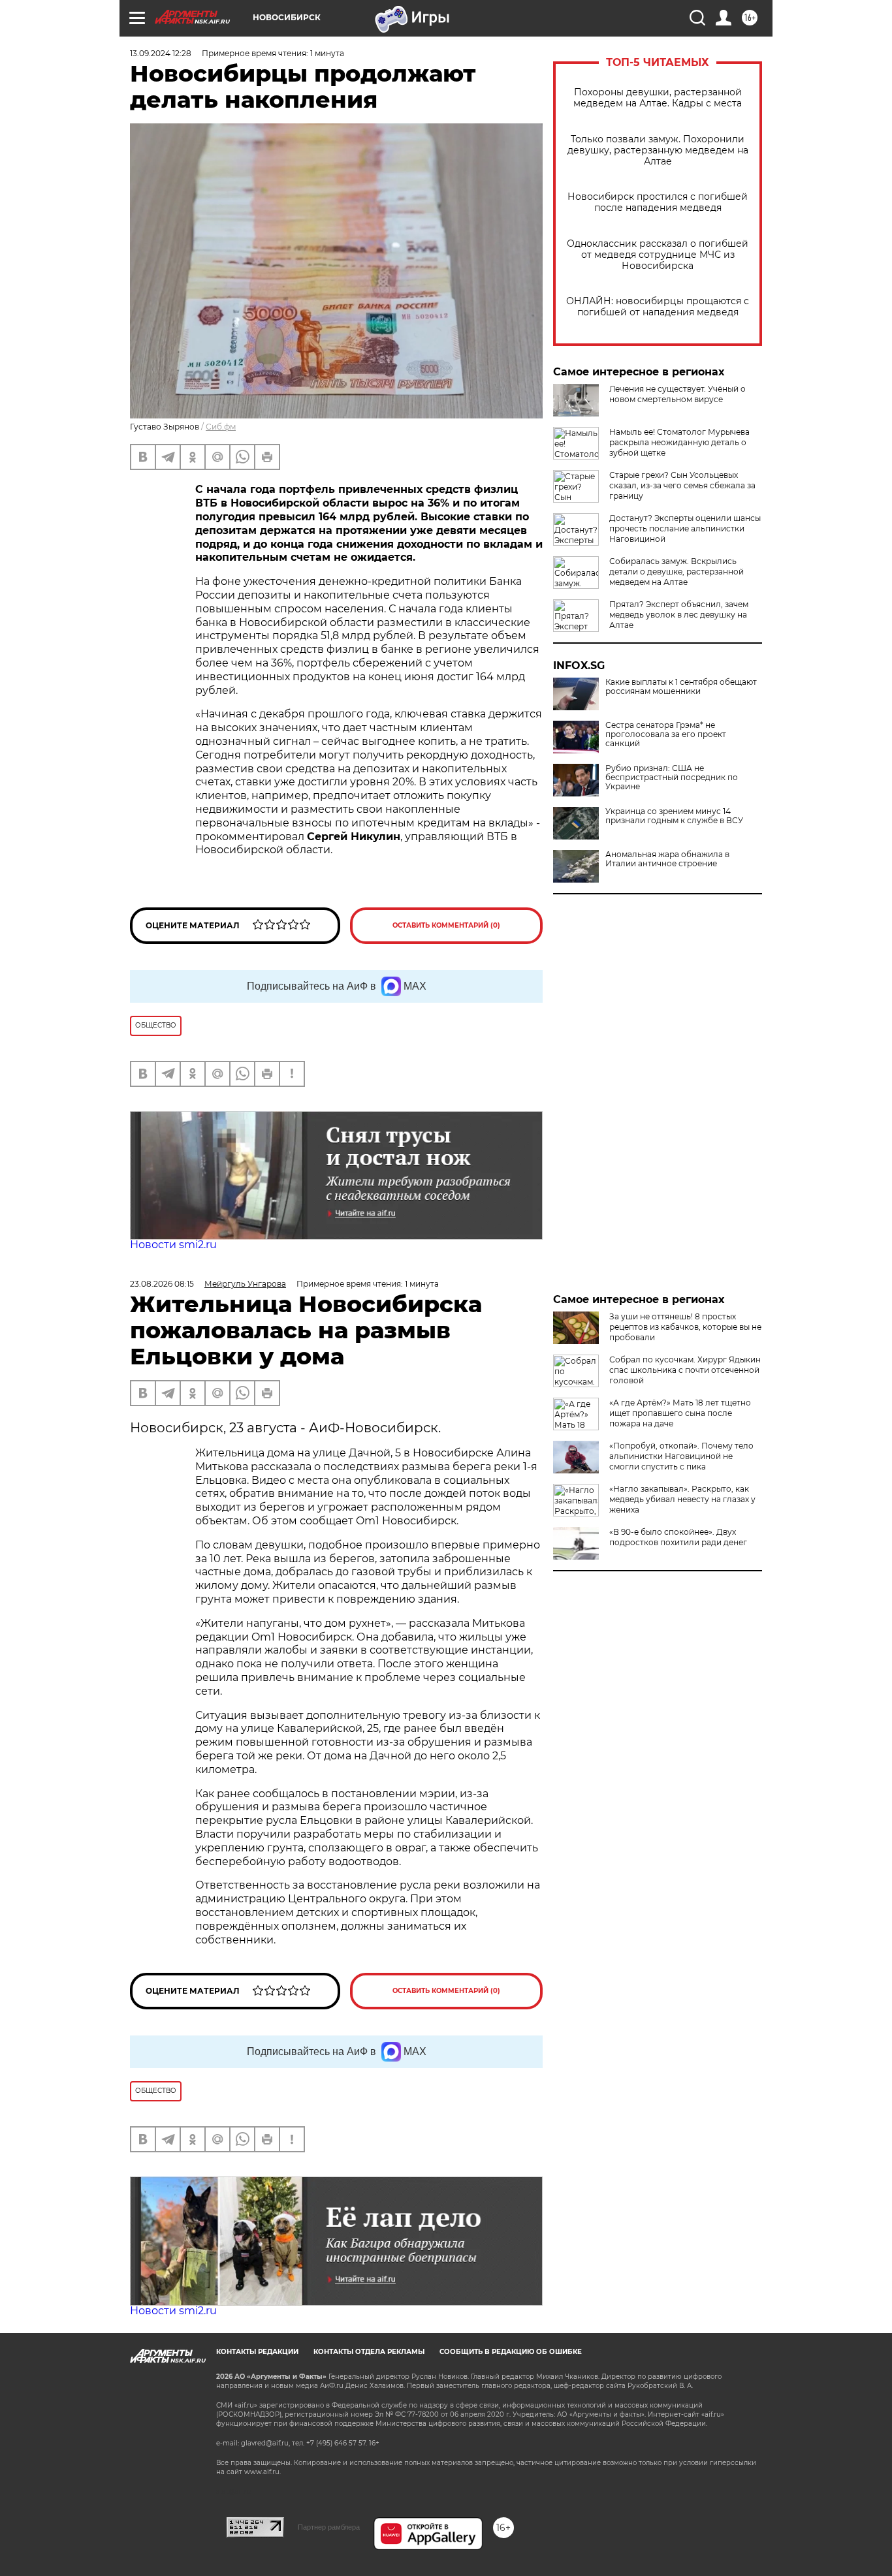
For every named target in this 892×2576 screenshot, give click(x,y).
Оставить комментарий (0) (446, 925)
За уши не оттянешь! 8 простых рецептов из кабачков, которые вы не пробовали (685, 1327)
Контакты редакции (257, 2352)
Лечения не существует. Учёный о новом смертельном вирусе (677, 394)
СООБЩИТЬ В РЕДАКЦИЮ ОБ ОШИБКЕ (511, 2352)
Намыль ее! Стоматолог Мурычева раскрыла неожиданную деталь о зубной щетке (679, 442)
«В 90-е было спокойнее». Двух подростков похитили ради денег (678, 1537)
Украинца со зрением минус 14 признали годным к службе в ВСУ (674, 816)
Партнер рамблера (329, 2527)
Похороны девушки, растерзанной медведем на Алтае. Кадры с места (658, 98)
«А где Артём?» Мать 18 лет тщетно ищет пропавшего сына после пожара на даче (680, 1413)
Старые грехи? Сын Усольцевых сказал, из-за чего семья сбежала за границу (682, 485)
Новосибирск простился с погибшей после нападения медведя (658, 202)
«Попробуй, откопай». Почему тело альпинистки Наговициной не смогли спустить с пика (681, 1456)
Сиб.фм (221, 427)
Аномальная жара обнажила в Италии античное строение (667, 859)
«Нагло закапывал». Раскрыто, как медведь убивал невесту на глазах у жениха (682, 1499)
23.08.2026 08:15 (162, 1284)
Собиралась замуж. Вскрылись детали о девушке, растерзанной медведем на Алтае (677, 572)
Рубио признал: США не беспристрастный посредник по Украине (672, 778)
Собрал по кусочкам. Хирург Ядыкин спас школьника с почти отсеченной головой (685, 1370)
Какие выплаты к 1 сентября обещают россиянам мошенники (681, 687)
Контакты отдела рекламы (369, 2352)
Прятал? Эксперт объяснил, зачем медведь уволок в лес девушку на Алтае (679, 615)
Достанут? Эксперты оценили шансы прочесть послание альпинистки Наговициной (685, 528)
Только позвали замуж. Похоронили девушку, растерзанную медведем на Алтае (658, 150)
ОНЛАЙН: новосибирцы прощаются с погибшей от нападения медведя (658, 307)
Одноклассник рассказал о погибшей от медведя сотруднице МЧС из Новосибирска (658, 255)
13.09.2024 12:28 (161, 53)
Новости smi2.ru (173, 1245)
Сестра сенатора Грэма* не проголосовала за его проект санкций (666, 734)
